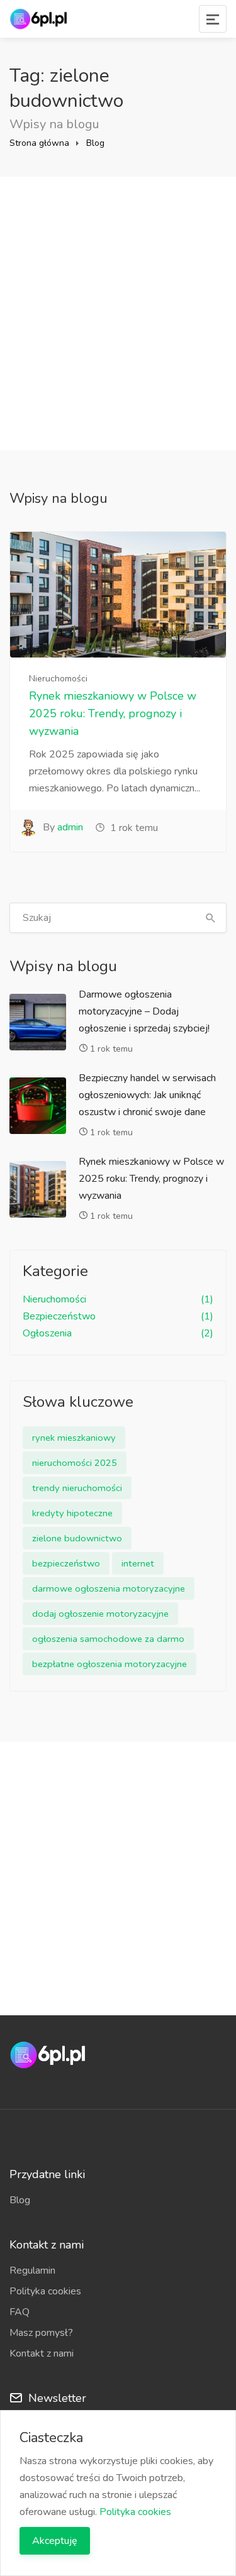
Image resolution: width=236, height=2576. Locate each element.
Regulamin (32, 2271)
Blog (95, 143)
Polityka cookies (45, 2291)
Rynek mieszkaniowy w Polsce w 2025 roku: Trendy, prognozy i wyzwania (113, 713)
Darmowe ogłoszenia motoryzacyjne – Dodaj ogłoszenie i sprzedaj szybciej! (144, 1011)
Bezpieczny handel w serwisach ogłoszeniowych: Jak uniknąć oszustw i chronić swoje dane (147, 1095)
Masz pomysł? (41, 2333)
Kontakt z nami (42, 2353)
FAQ (20, 2312)
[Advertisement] (118, 313)
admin (70, 827)
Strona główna (39, 143)
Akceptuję (55, 2541)
